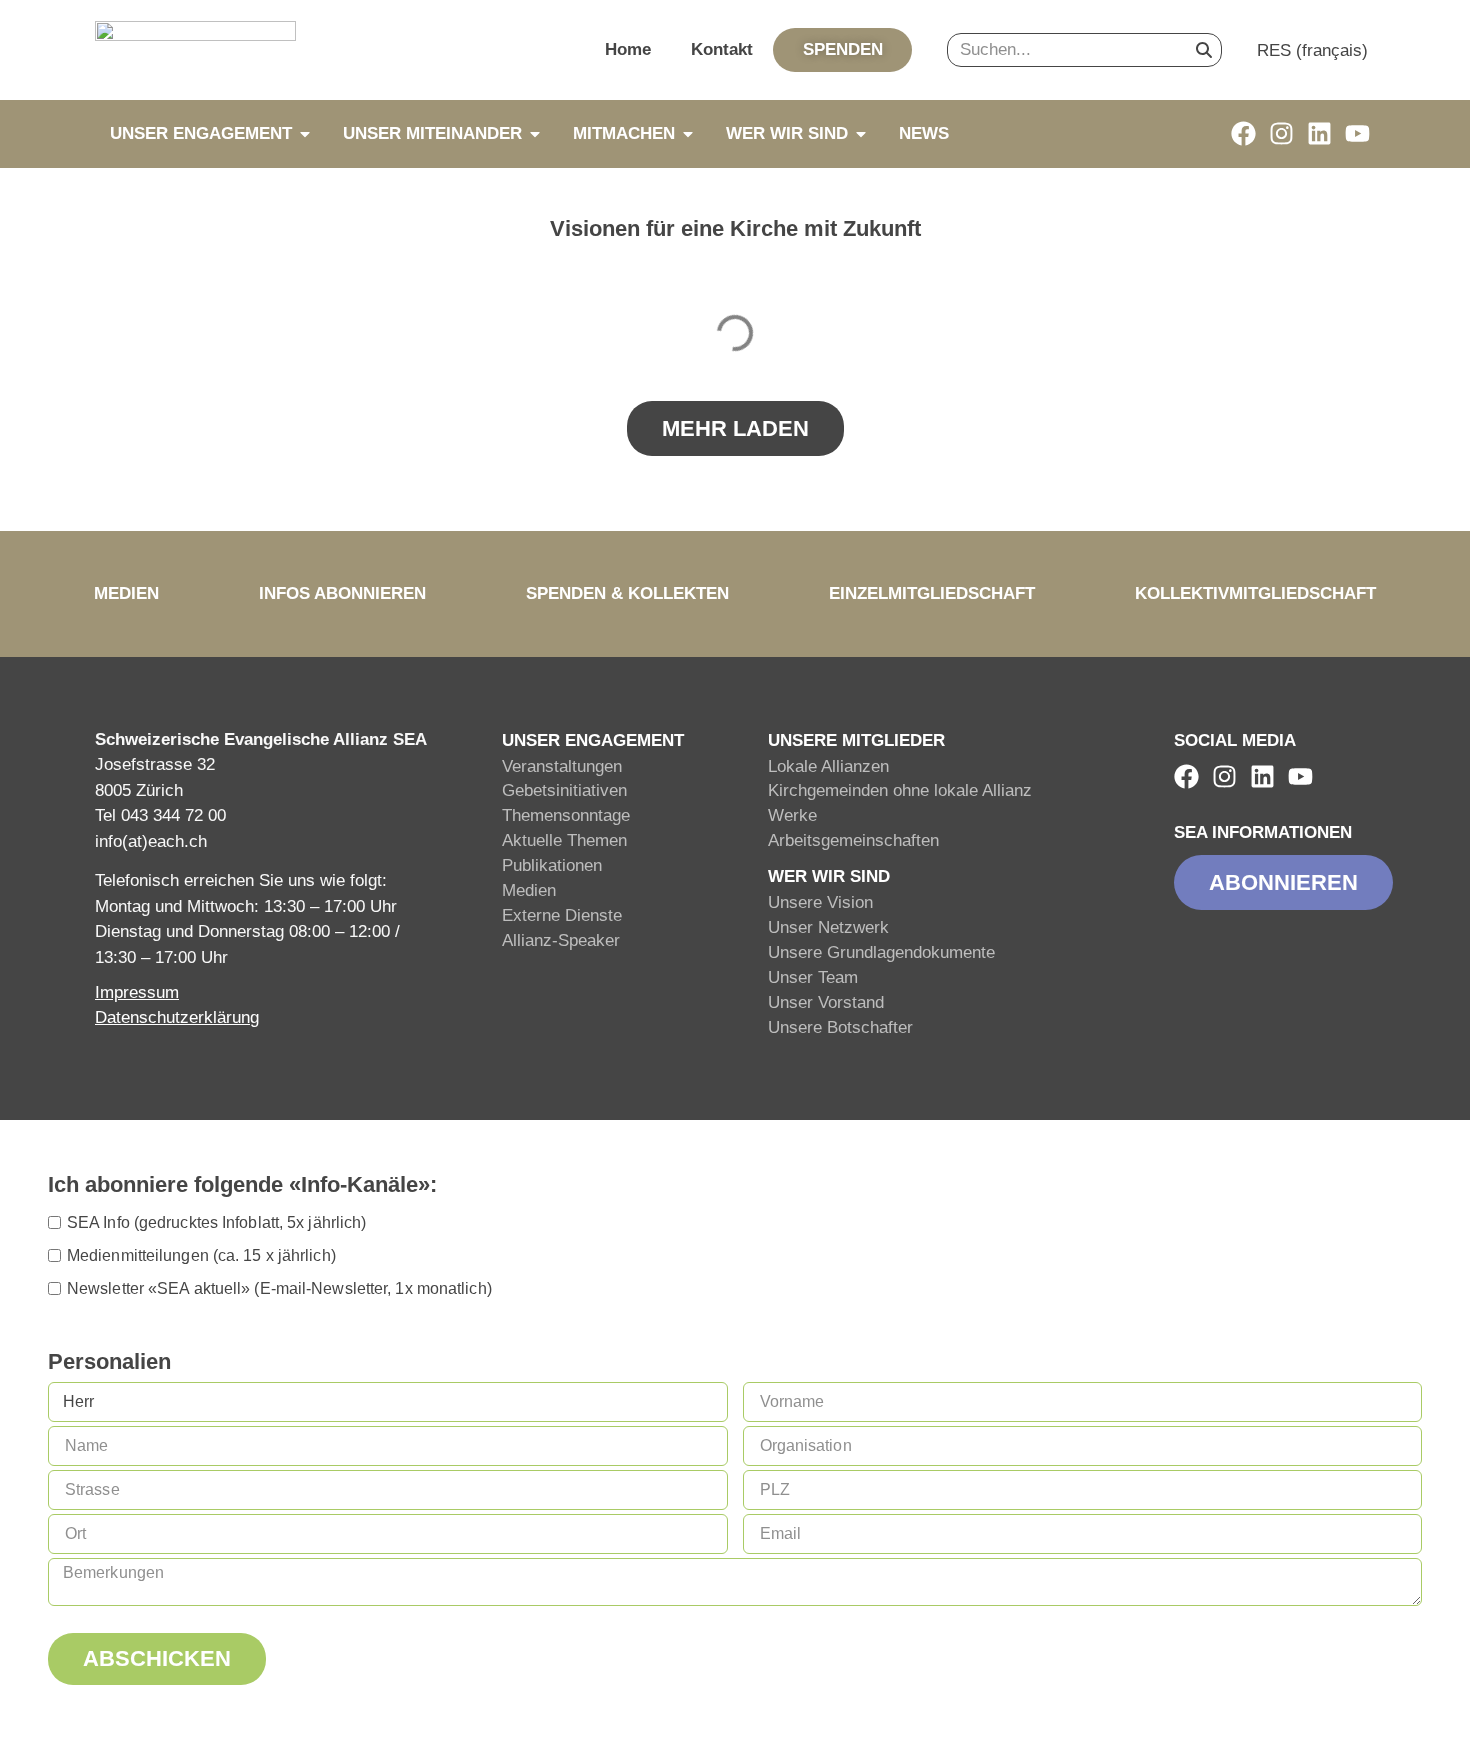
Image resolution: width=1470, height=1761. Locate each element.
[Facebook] (1243, 133)
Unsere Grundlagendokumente (881, 952)
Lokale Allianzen (828, 766)
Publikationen (552, 865)
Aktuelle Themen (564, 840)
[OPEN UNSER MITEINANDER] (535, 134)
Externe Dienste (562, 915)
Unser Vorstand (826, 1002)
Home (628, 49)
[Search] (1204, 50)
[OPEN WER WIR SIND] (861, 134)
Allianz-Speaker (561, 940)
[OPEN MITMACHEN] (688, 134)
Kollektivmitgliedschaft (1255, 593)
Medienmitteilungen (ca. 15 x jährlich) (201, 1255)
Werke (792, 815)
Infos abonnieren (342, 593)
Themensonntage (566, 815)
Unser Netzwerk (828, 927)
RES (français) (1312, 50)
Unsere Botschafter (840, 1027)
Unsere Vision (820, 902)
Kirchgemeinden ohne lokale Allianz (900, 790)
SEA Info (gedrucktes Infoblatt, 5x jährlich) (216, 1222)
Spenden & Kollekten (627, 593)
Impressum (137, 992)
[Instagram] (1281, 133)
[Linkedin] (1319, 133)
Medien (126, 593)
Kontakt (722, 49)
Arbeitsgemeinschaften (853, 840)
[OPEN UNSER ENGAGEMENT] (305, 134)
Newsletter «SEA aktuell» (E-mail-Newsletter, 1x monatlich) (279, 1288)
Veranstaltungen (562, 766)
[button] (735, 428)
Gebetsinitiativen (564, 790)
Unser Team (813, 977)
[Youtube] (1357, 133)
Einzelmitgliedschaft (932, 593)
